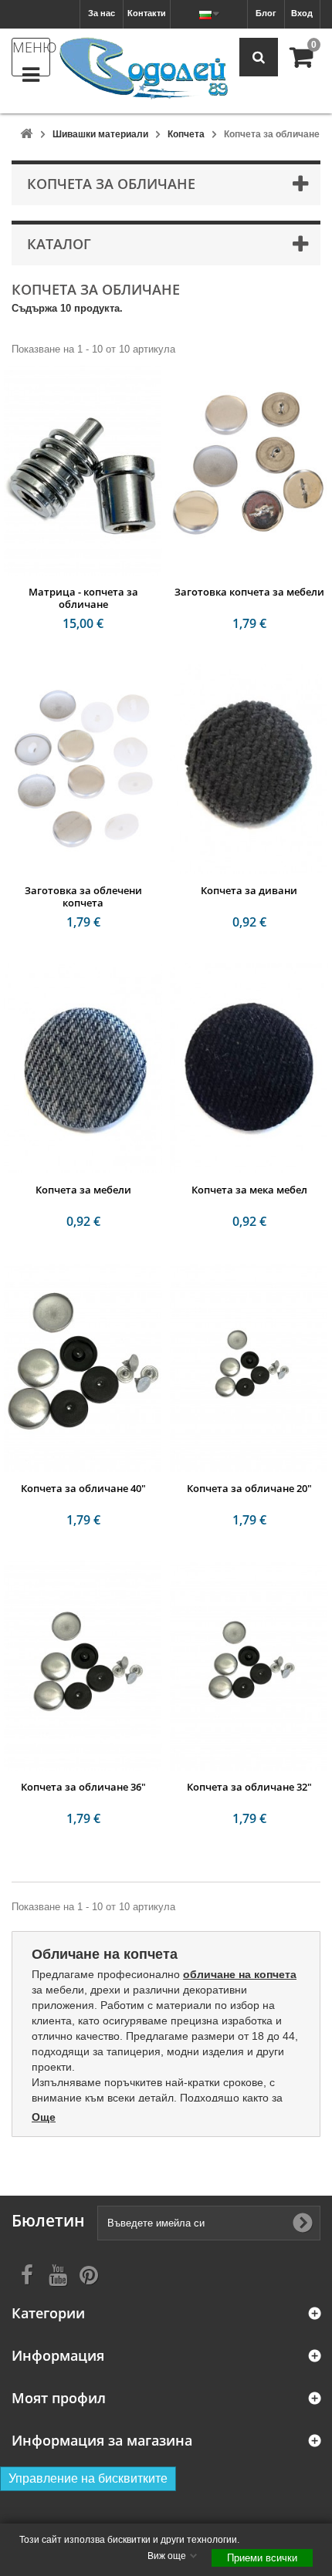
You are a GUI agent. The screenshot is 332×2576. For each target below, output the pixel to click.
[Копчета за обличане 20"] (249, 1367)
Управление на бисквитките (88, 2478)
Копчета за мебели (83, 1190)
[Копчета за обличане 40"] (83, 1367)
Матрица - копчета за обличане (83, 598)
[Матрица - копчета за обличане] (83, 471)
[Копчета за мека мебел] (249, 1068)
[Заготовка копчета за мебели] (249, 471)
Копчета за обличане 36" (83, 1787)
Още (44, 2117)
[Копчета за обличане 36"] (83, 1666)
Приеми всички (262, 2558)
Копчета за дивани (249, 890)
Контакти (147, 13)
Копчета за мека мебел (249, 1190)
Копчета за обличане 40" (83, 1488)
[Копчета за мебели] (83, 1068)
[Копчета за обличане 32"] (249, 1666)
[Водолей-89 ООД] (144, 69)
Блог (266, 13)
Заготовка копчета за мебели (249, 592)
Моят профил (59, 2398)
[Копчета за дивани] (249, 769)
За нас (102, 13)
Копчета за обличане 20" (249, 1488)
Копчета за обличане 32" (249, 1787)
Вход (302, 13)
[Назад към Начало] (26, 135)
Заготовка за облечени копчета (83, 896)
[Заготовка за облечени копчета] (83, 769)
